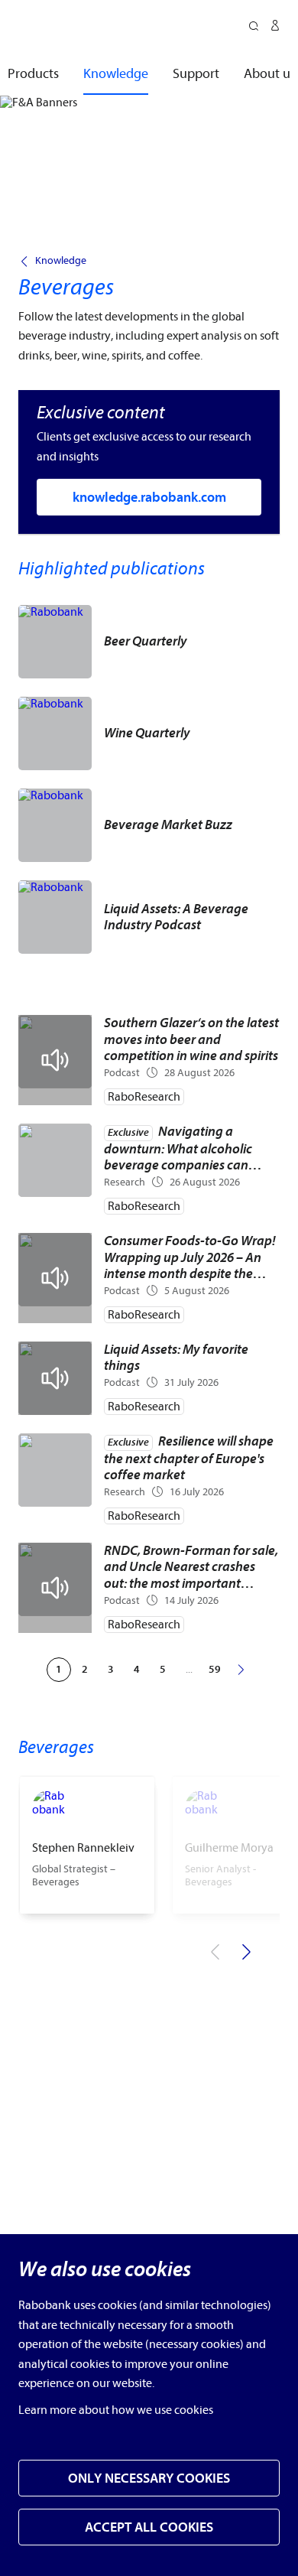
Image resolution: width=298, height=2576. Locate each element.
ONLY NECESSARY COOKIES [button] (149, 2478)
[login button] (275, 28)
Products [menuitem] (33, 74)
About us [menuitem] (270, 74)
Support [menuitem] (196, 74)
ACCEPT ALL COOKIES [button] (149, 2527)
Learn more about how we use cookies (116, 2410)
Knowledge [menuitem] (116, 74)
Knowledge (61, 261)
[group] (87, 1845)
